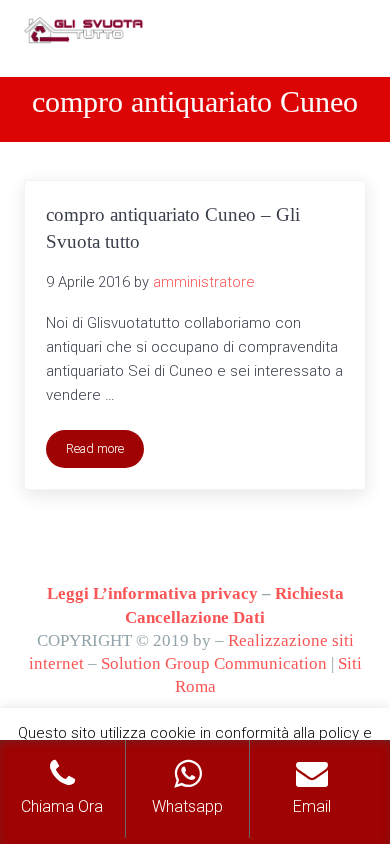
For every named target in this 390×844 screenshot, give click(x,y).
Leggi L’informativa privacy (152, 593)
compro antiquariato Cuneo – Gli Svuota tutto (173, 227)
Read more (105, 452)
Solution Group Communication (214, 663)
